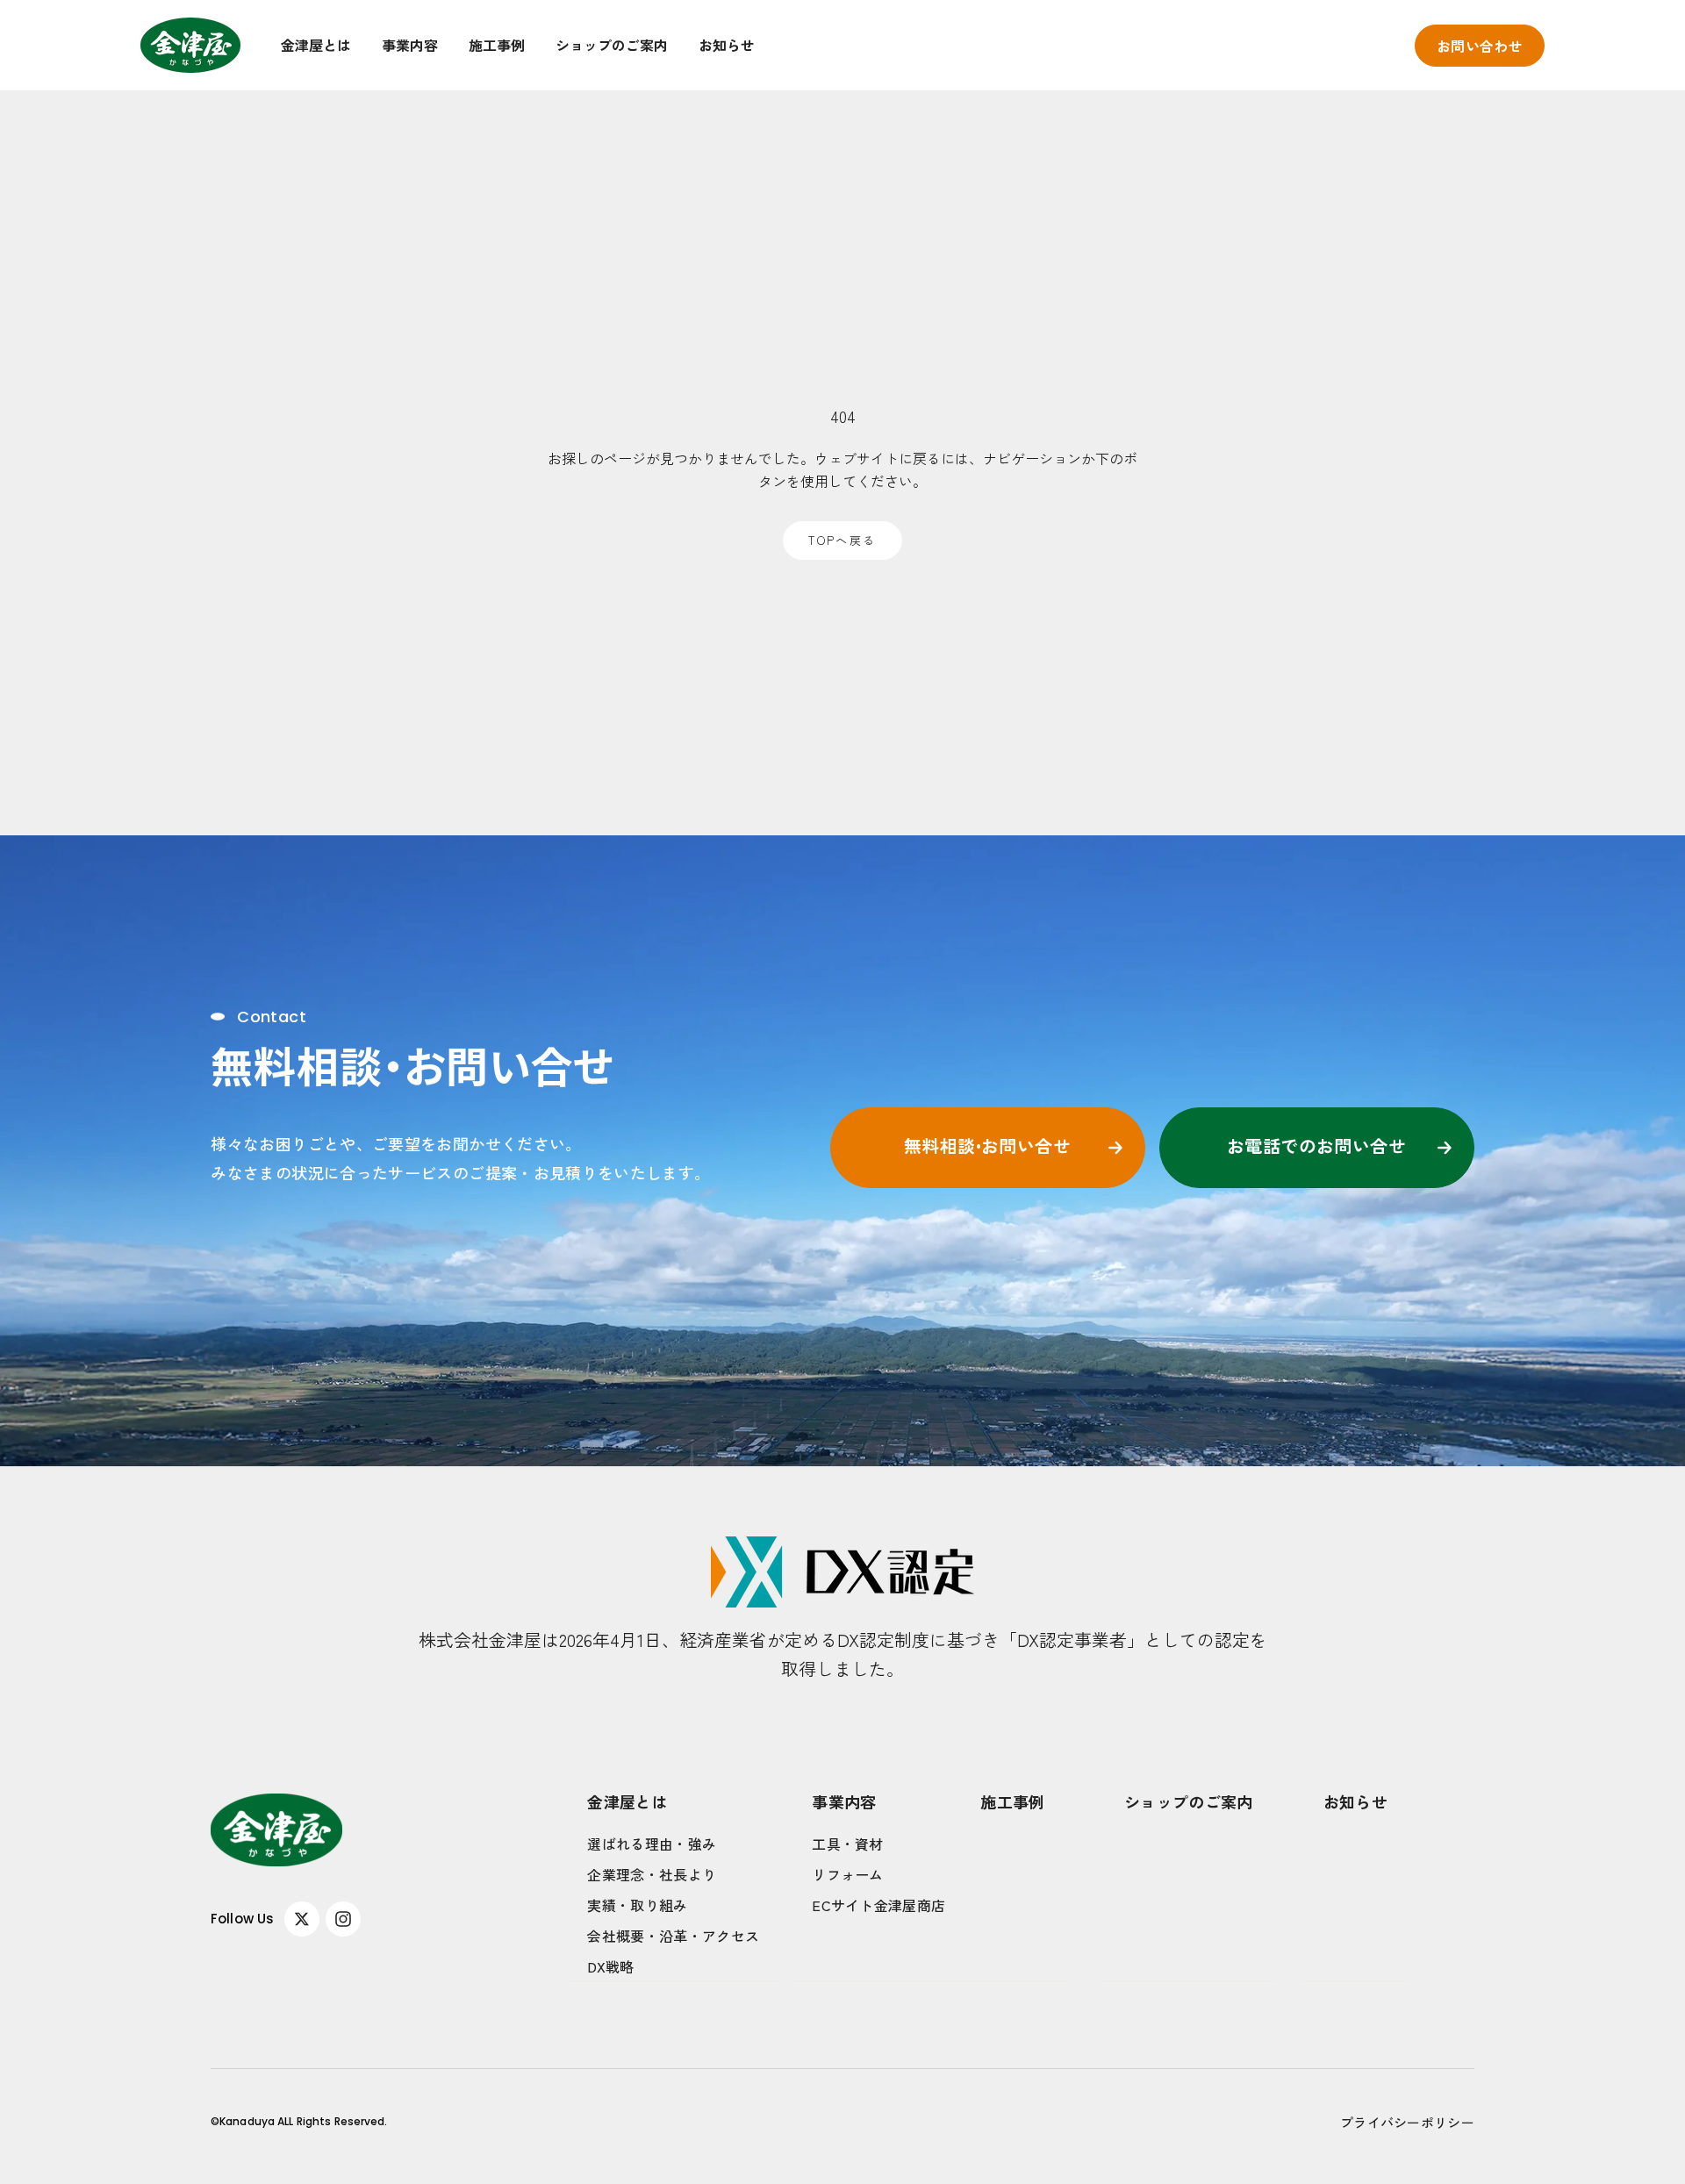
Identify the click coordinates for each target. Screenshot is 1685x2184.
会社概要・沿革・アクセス (673, 1936)
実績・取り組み (637, 1905)
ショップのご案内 (612, 45)
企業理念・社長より (652, 1874)
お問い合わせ (1480, 46)
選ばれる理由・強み (652, 1844)
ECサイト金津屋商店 (878, 1905)
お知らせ (727, 45)
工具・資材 (848, 1844)
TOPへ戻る (842, 540)
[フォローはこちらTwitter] (302, 1919)
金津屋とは (316, 45)
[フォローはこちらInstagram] (343, 1919)
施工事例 (497, 45)
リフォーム (848, 1874)
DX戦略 (610, 1966)
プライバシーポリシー (1407, 2122)
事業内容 (410, 45)
